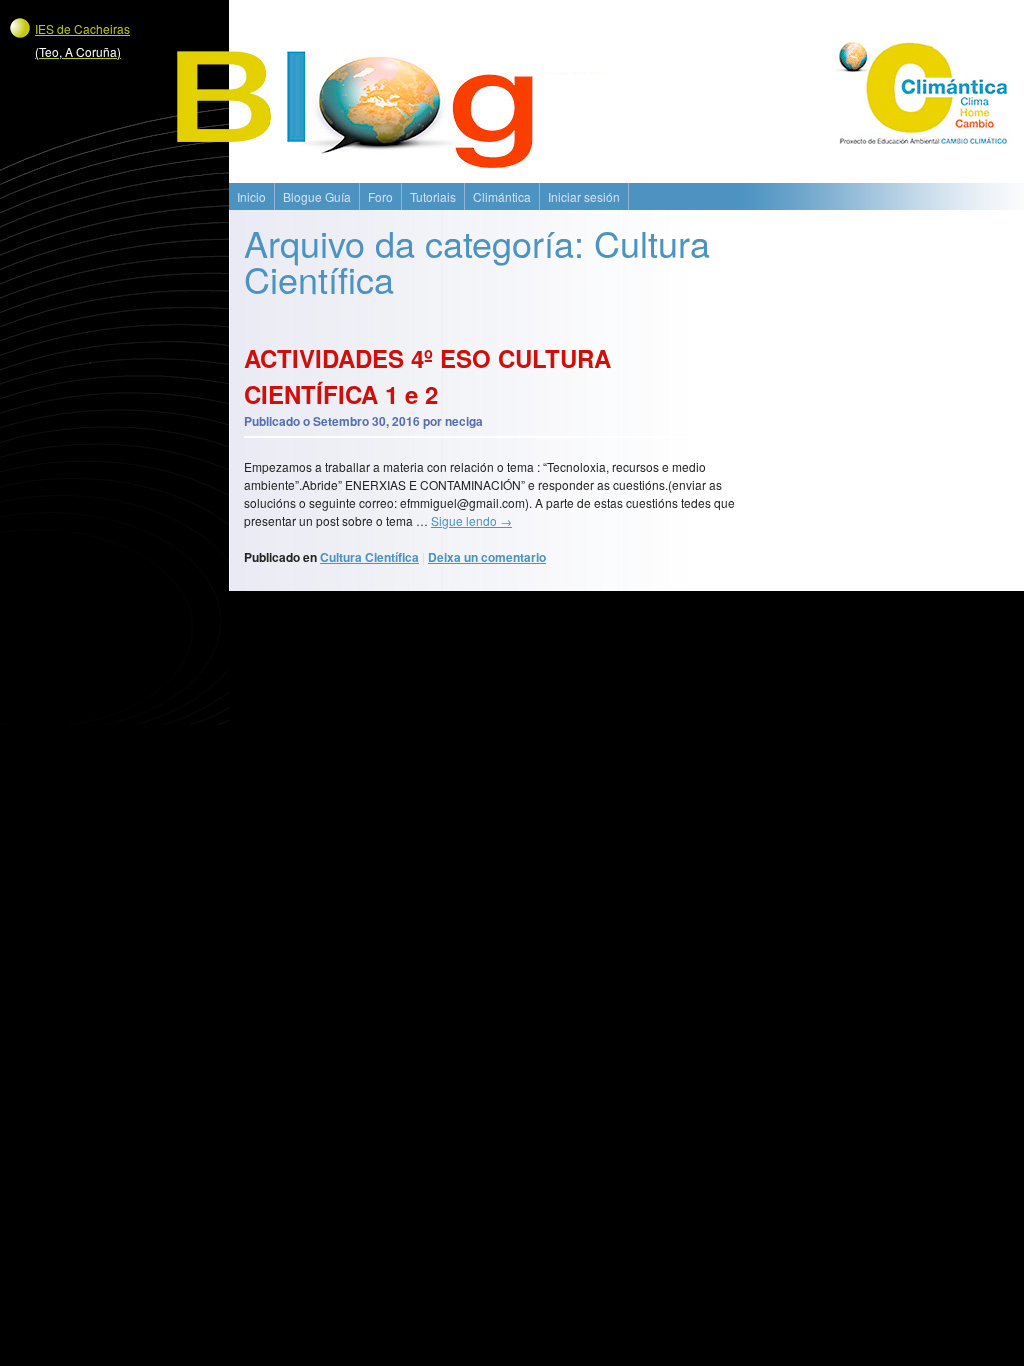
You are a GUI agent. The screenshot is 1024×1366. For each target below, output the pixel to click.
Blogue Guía (317, 196)
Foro (380, 196)
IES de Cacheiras (82, 40)
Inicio (251, 196)
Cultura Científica (369, 557)
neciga (464, 421)
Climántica (502, 196)
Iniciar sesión (584, 196)
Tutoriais (433, 196)
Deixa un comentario (487, 557)
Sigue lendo (471, 520)
